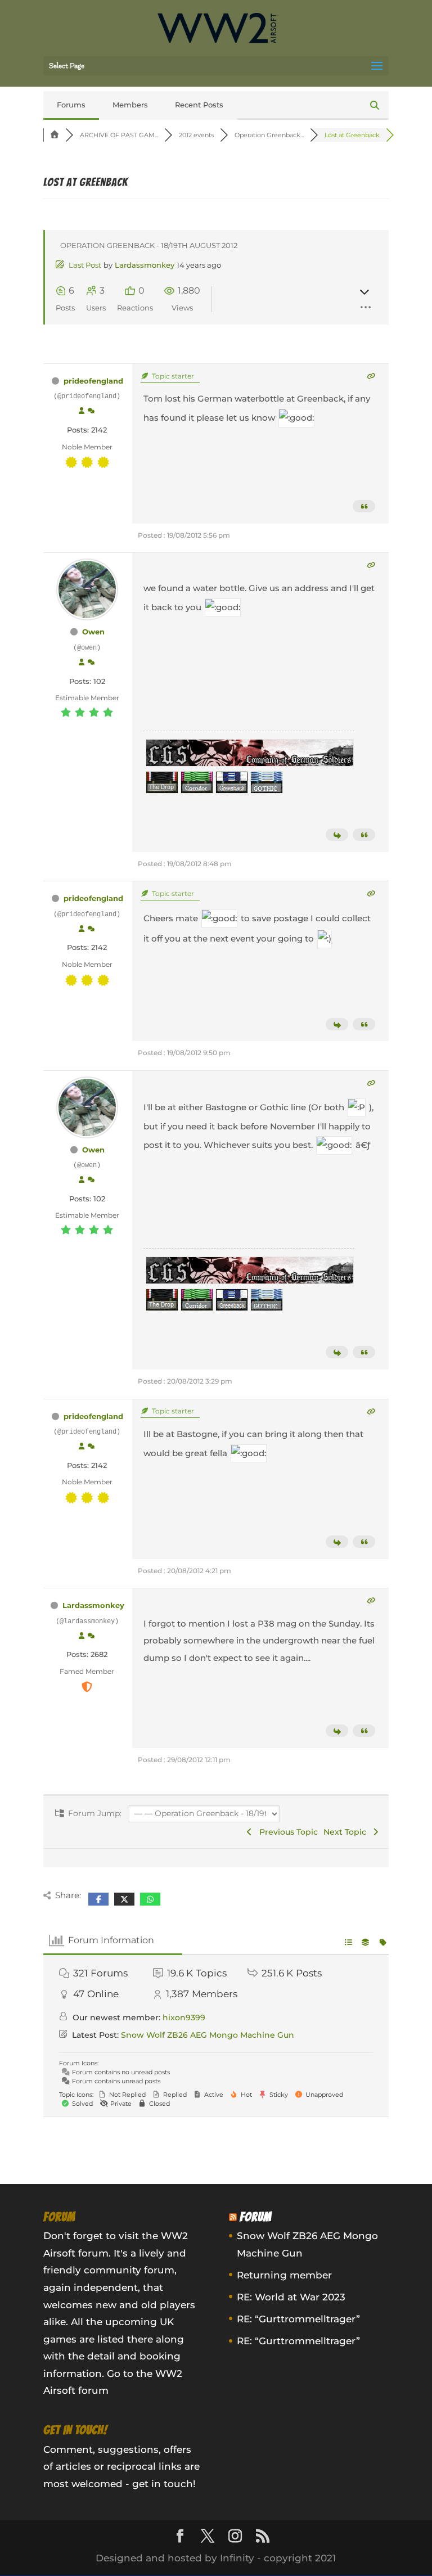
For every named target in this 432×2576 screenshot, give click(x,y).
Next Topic (347, 1832)
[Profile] (82, 411)
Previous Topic (286, 1832)
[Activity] (91, 411)
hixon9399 (184, 2017)
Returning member (284, 2275)
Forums (71, 105)
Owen (93, 632)
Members (130, 105)
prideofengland (93, 381)
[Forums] (55, 135)
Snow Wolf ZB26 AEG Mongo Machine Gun (208, 2035)
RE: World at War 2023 (291, 2297)
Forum (256, 2217)
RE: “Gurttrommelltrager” (298, 2319)
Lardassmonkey (145, 265)
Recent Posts (199, 105)
